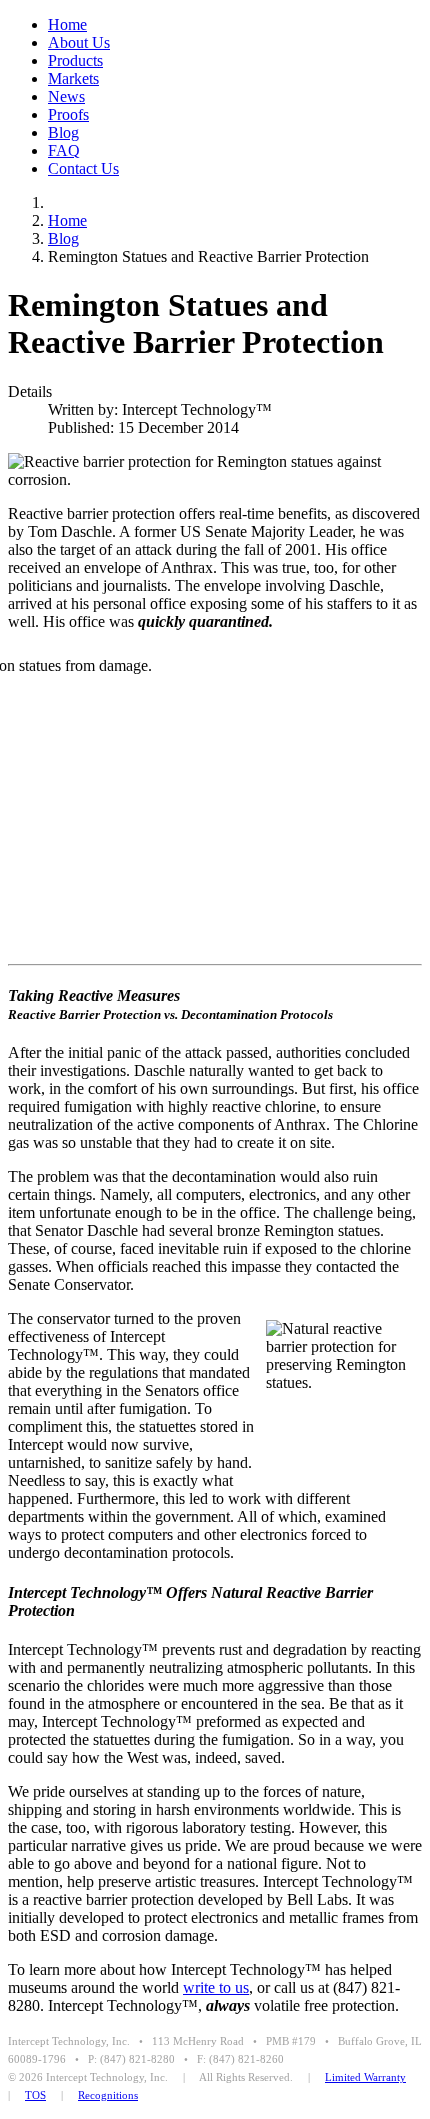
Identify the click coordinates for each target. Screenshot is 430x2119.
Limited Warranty (365, 2077)
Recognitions (108, 2095)
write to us (216, 1987)
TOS (35, 2095)
